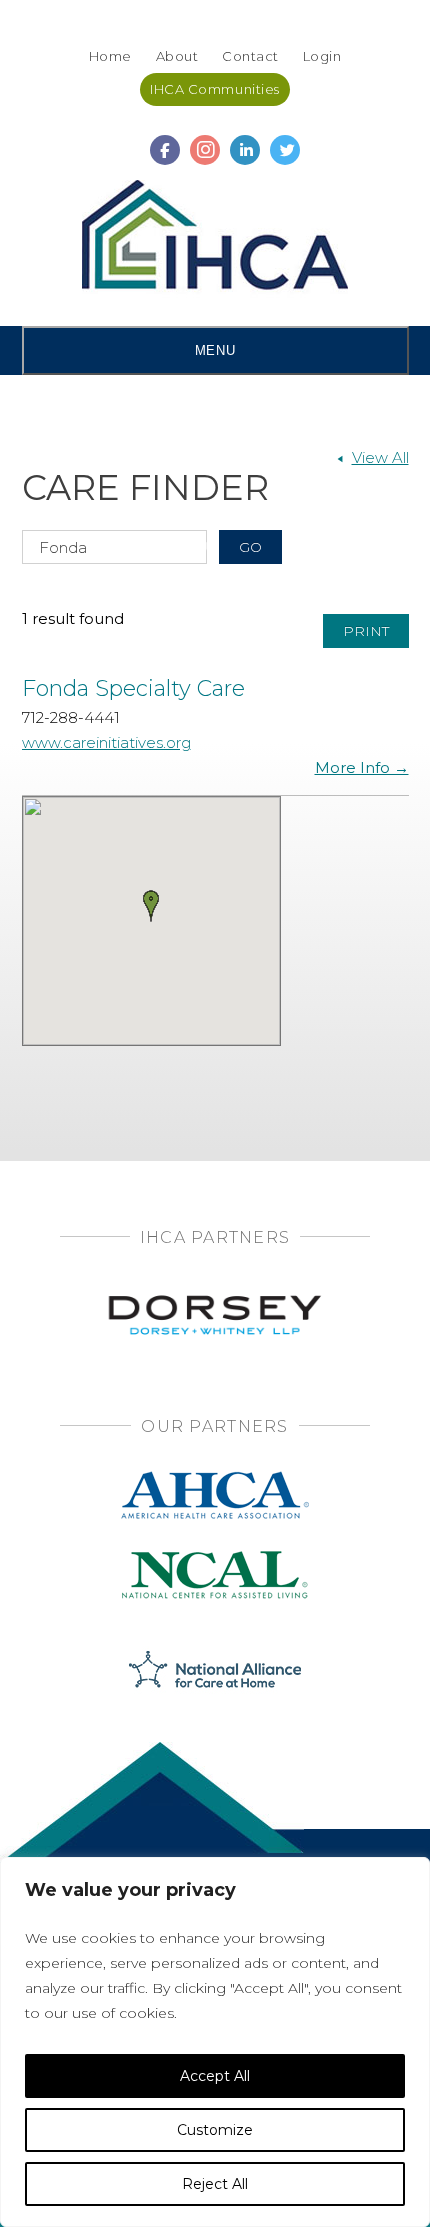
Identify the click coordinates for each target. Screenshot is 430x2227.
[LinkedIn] (245, 141)
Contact (250, 56)
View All (380, 457)
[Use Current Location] (205, 546)
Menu (215, 350)
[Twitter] (285, 141)
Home (110, 56)
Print (366, 631)
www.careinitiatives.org (106, 742)
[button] (151, 906)
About (177, 56)
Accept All (215, 2076)
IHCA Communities (214, 89)
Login (322, 56)
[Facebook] (165, 141)
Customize (215, 2130)
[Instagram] (205, 141)
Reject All (215, 2184)
